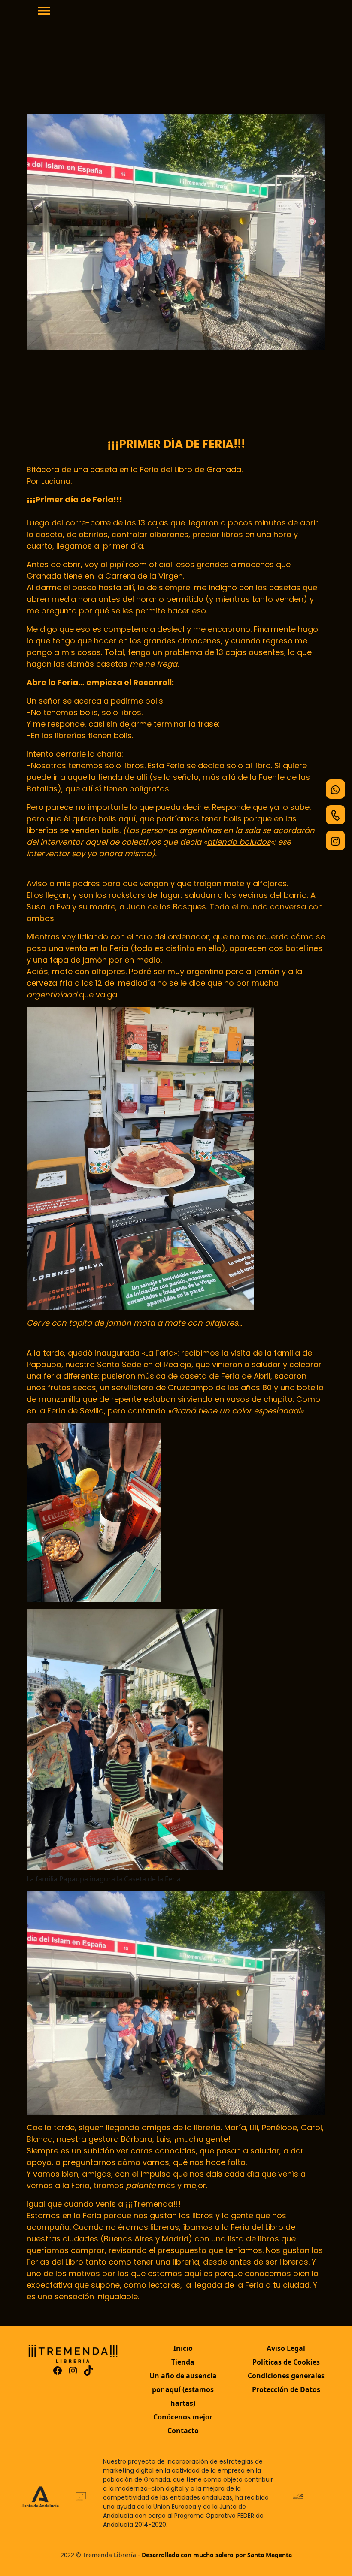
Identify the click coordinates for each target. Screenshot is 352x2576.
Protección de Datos (286, 2389)
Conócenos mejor (183, 2417)
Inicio (183, 2348)
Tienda (183, 2362)
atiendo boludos (239, 842)
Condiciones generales (286, 2376)
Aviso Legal (286, 2348)
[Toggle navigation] (44, 12)
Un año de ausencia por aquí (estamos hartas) (183, 2389)
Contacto (183, 2431)
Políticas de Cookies (286, 2362)
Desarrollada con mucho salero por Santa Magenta (217, 2555)
